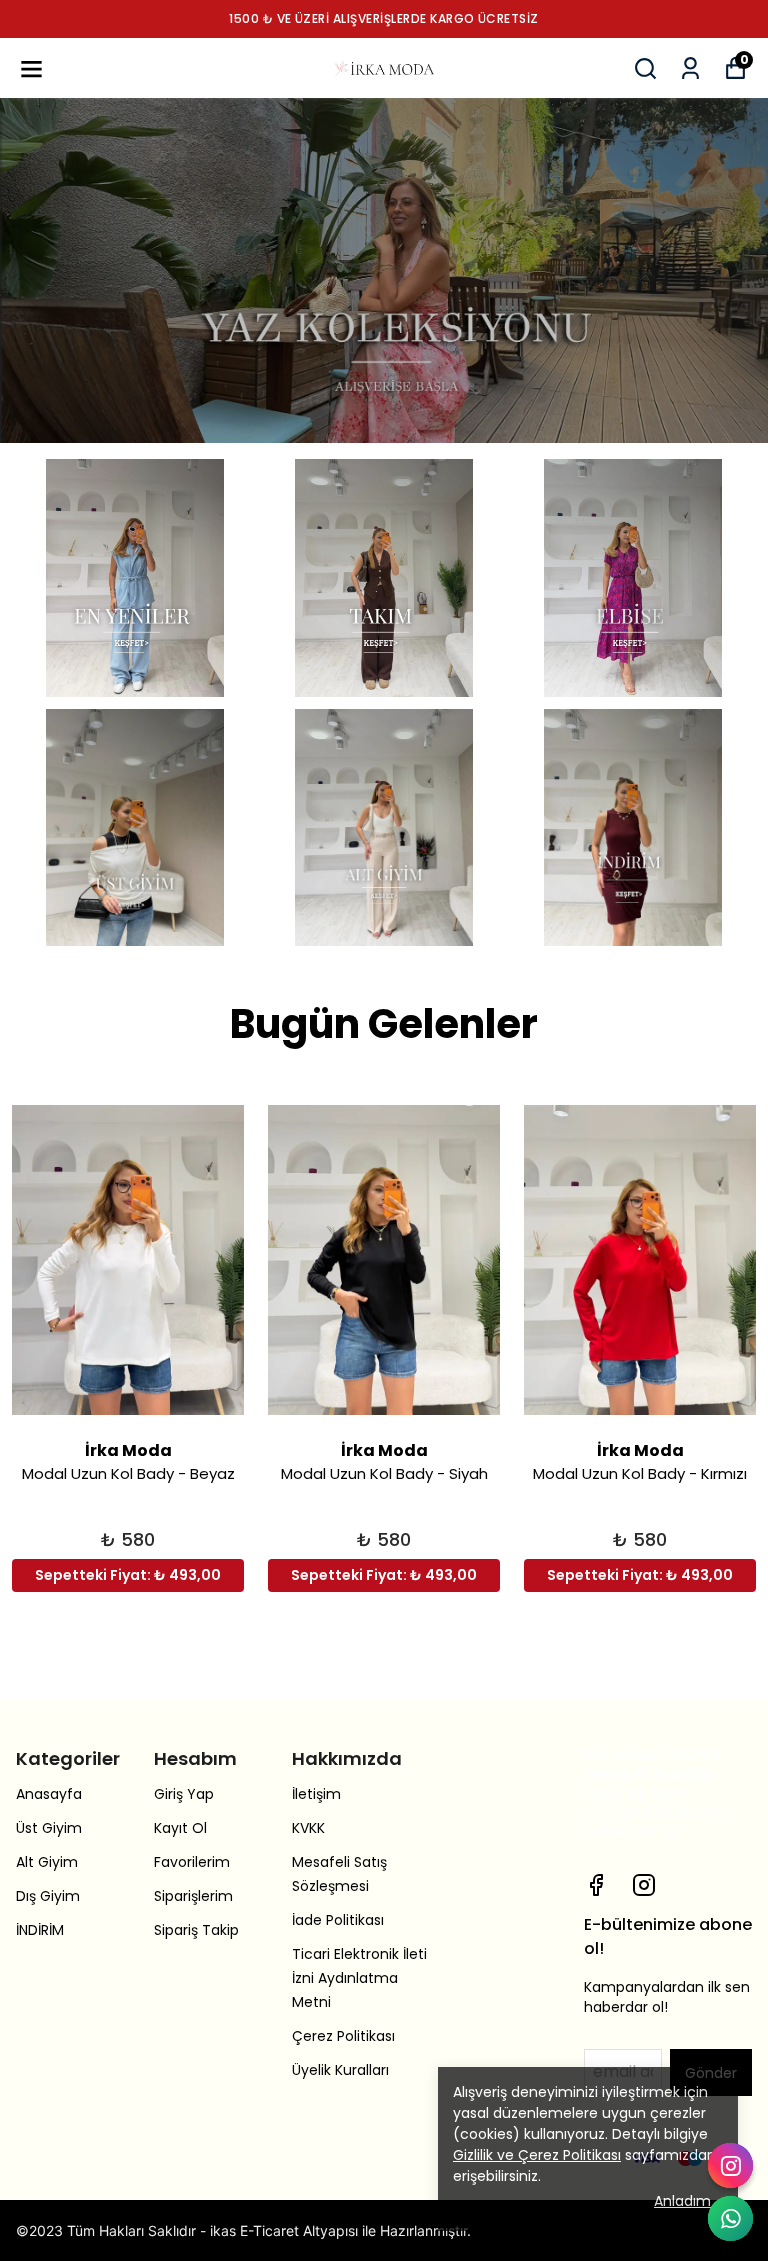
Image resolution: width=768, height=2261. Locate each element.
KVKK (308, 1828)
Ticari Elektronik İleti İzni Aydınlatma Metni (359, 1978)
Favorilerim (192, 1862)
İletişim (316, 1794)
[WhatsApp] (730, 2218)
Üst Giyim (49, 1828)
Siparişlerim (193, 1896)
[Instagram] (644, 1885)
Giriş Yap (184, 1794)
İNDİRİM (40, 1930)
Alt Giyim (47, 1862)
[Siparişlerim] (690, 68)
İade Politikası (338, 1920)
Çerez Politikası (343, 2036)
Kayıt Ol (180, 1828)
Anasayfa (49, 1794)
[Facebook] (596, 1885)
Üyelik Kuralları (340, 2070)
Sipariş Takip (196, 1930)
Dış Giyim (48, 1896)
